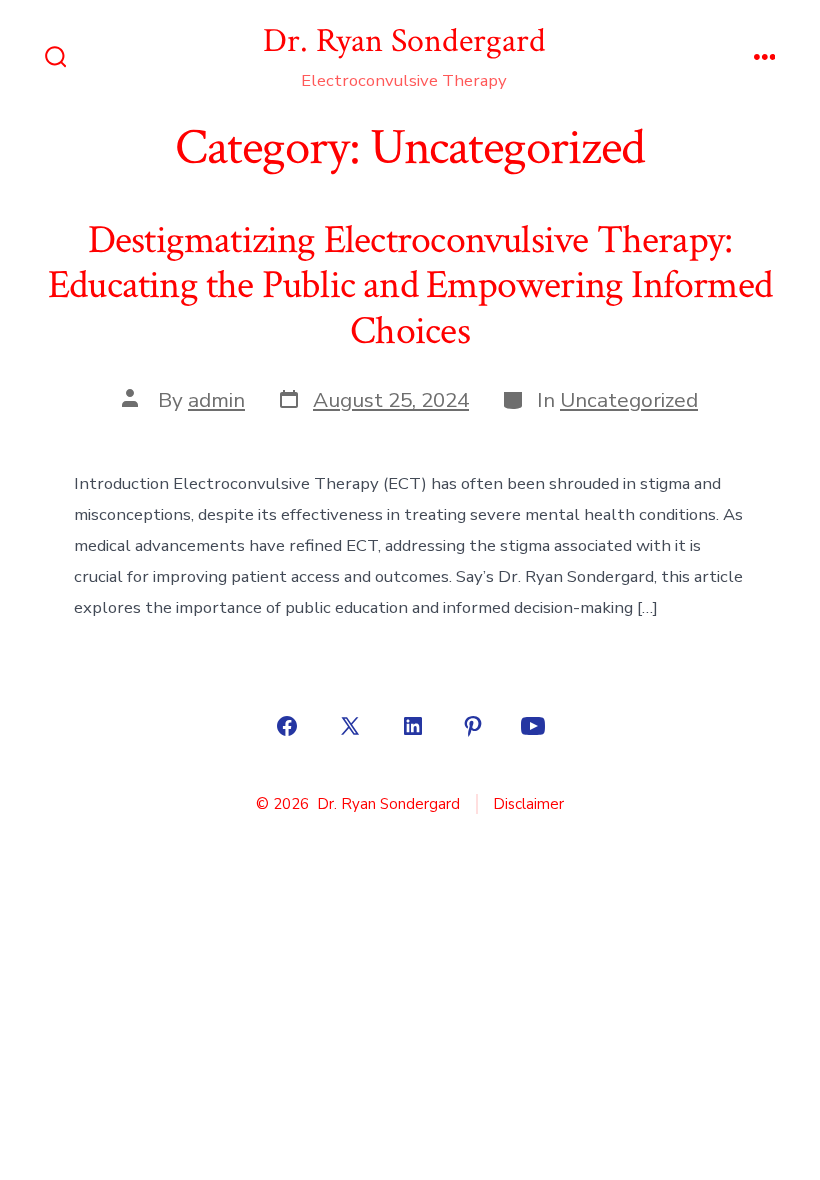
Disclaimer (528, 804)
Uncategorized (629, 400)
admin (216, 400)
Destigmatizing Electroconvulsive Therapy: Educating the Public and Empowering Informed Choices (410, 285)
